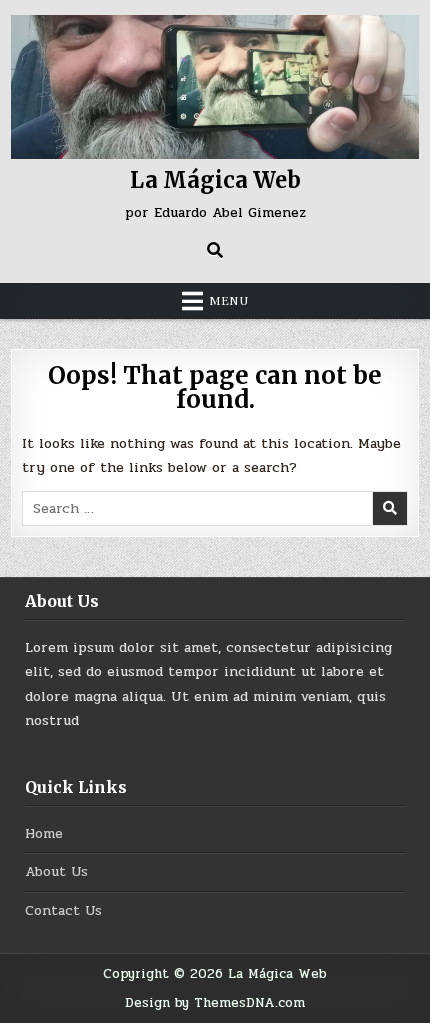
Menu (229, 301)
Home (44, 833)
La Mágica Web (215, 180)
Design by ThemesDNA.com (215, 1002)
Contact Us (63, 910)
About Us (56, 871)
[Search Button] (215, 250)
